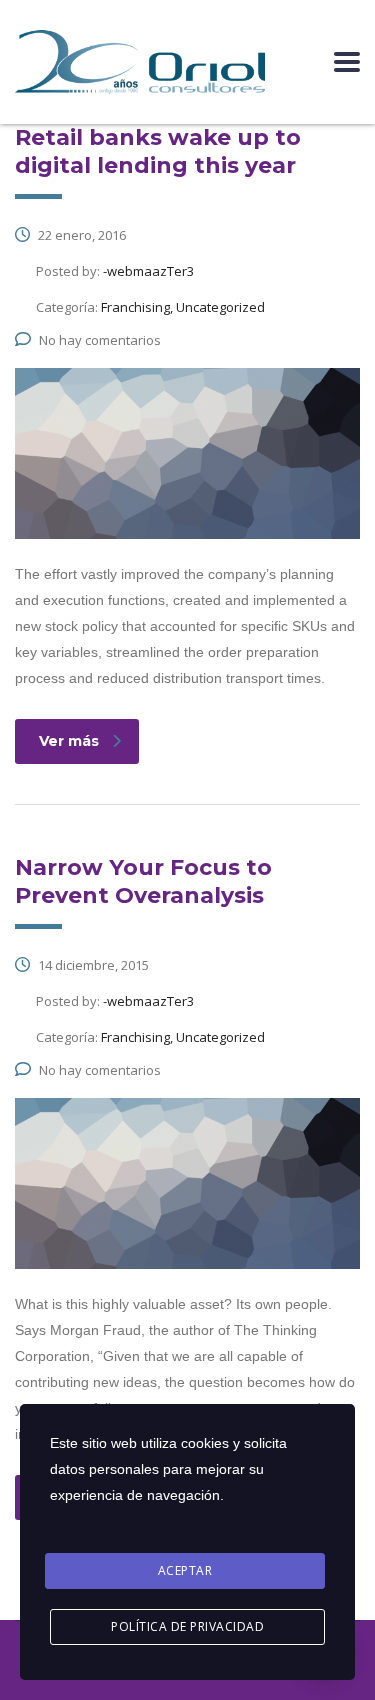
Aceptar (185, 1570)
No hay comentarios (100, 340)
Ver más (69, 741)
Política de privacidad (187, 1626)
